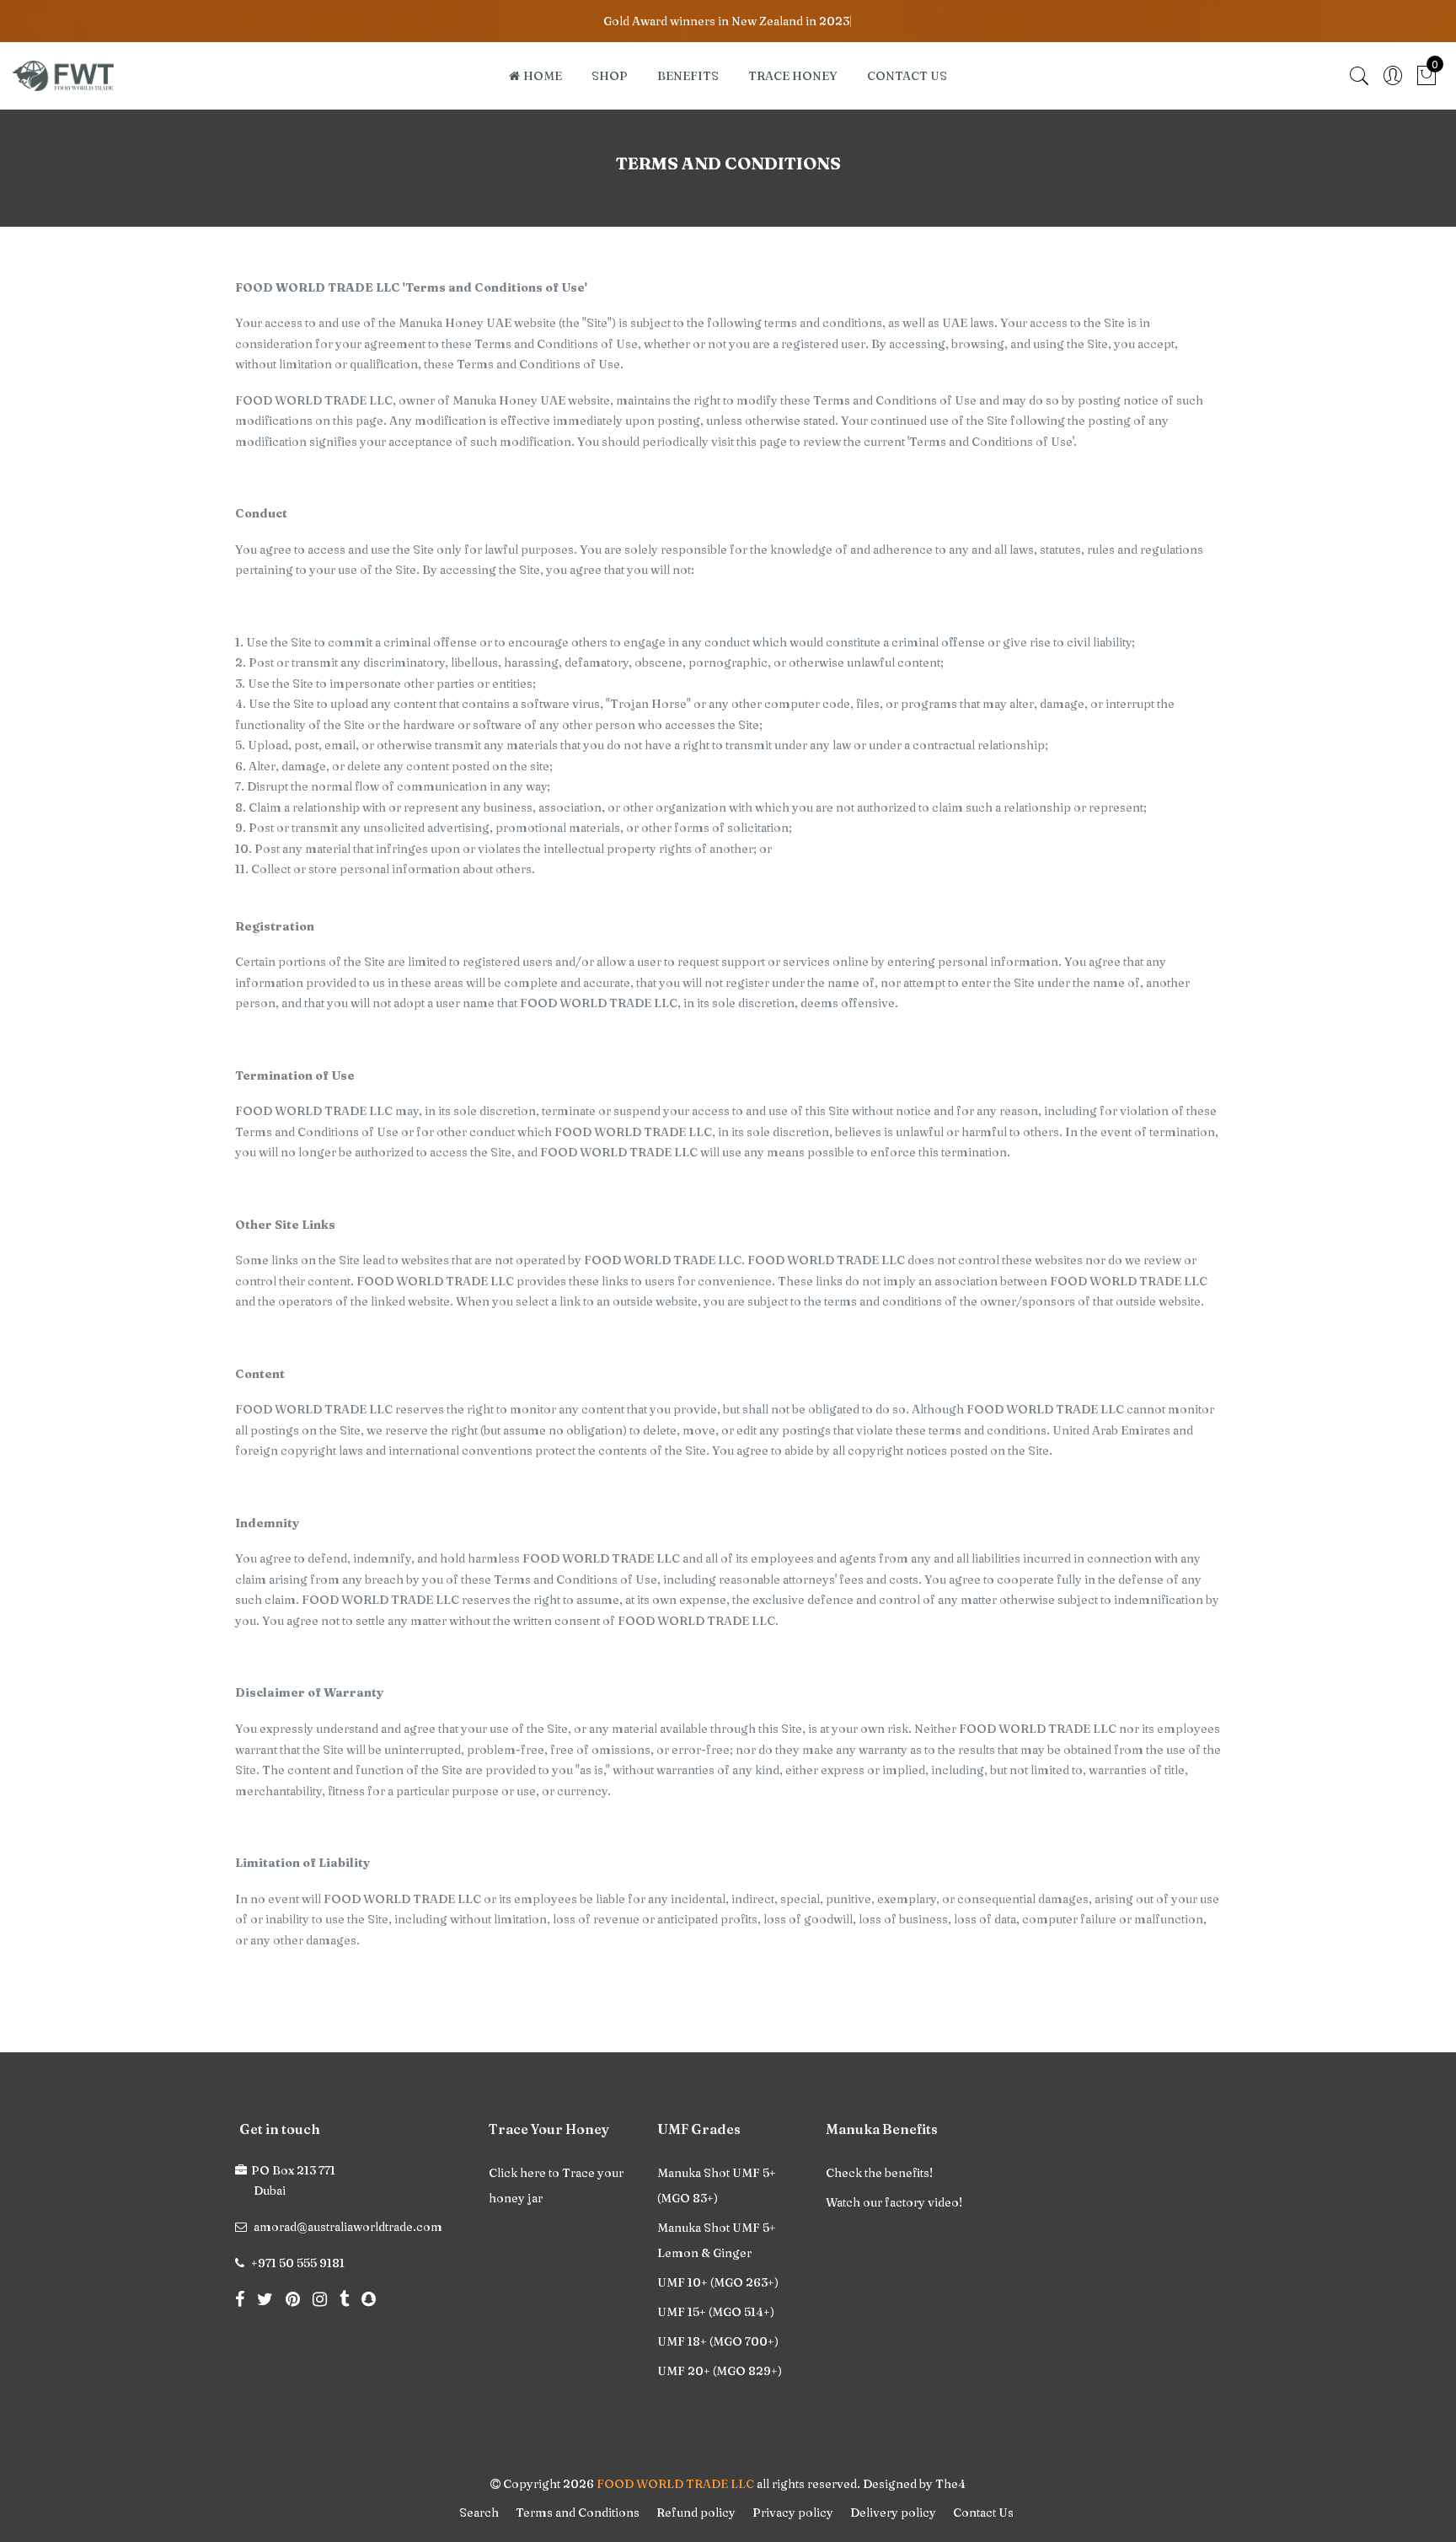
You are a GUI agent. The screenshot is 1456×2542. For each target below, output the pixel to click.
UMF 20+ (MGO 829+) (720, 2371)
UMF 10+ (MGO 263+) (718, 2282)
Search (479, 2513)
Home (543, 76)
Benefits (688, 76)
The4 (950, 2484)
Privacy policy (793, 2513)
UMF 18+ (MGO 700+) (718, 2341)
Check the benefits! (879, 2173)
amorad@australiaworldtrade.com (348, 2227)
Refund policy (696, 2513)
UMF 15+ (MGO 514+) (716, 2312)
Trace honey (793, 76)
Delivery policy (893, 2513)
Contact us (907, 76)
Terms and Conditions (578, 2513)
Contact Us (983, 2513)
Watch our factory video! (894, 2202)
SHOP (610, 76)
